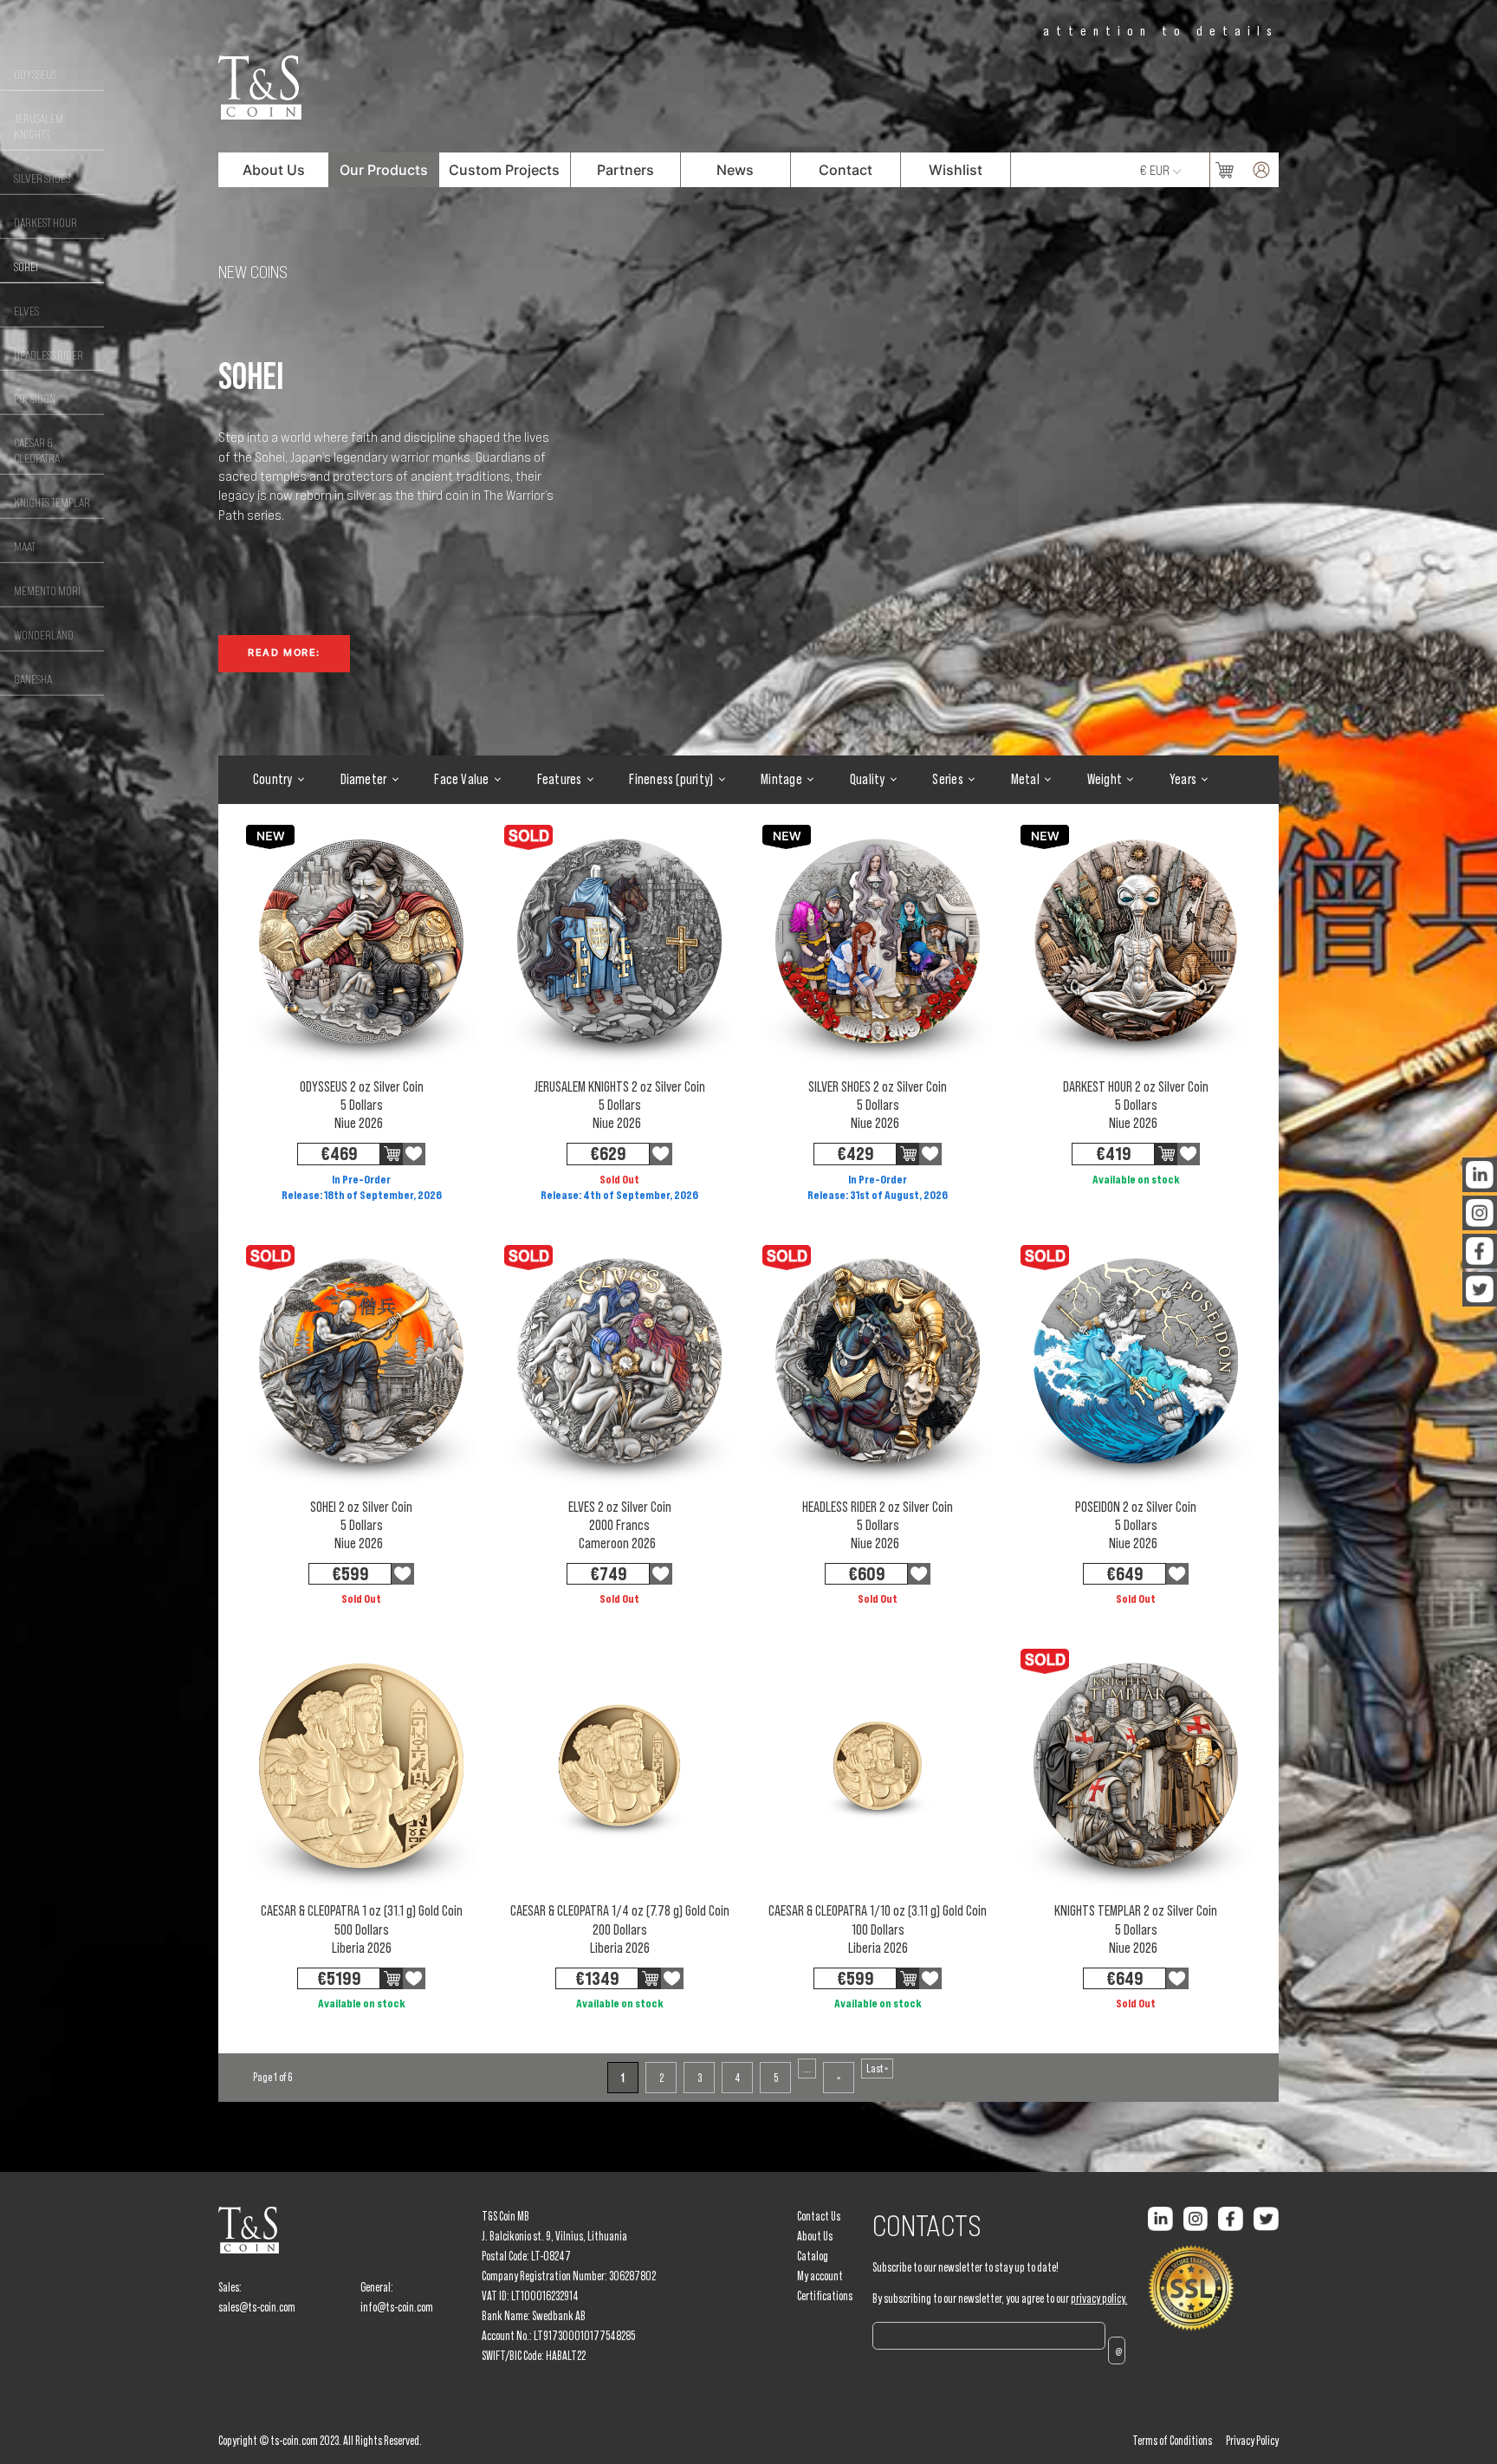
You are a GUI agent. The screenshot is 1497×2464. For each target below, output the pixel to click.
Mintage (781, 779)
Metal (1025, 779)
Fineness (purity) (671, 779)
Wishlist (956, 170)
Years (1183, 779)
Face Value (461, 779)
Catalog (813, 2256)
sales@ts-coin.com (257, 2307)
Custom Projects (504, 170)
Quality (868, 779)
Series (947, 779)
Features (560, 779)
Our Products (384, 170)
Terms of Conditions (1172, 2441)
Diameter (364, 779)
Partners (625, 170)
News (735, 170)
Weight (1105, 779)
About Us (274, 170)
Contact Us (819, 2216)
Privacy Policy (1252, 2441)
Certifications (825, 2296)
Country (273, 779)
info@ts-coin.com (397, 2307)
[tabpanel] (388, 512)
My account (820, 2276)
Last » (877, 2068)
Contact (846, 170)
